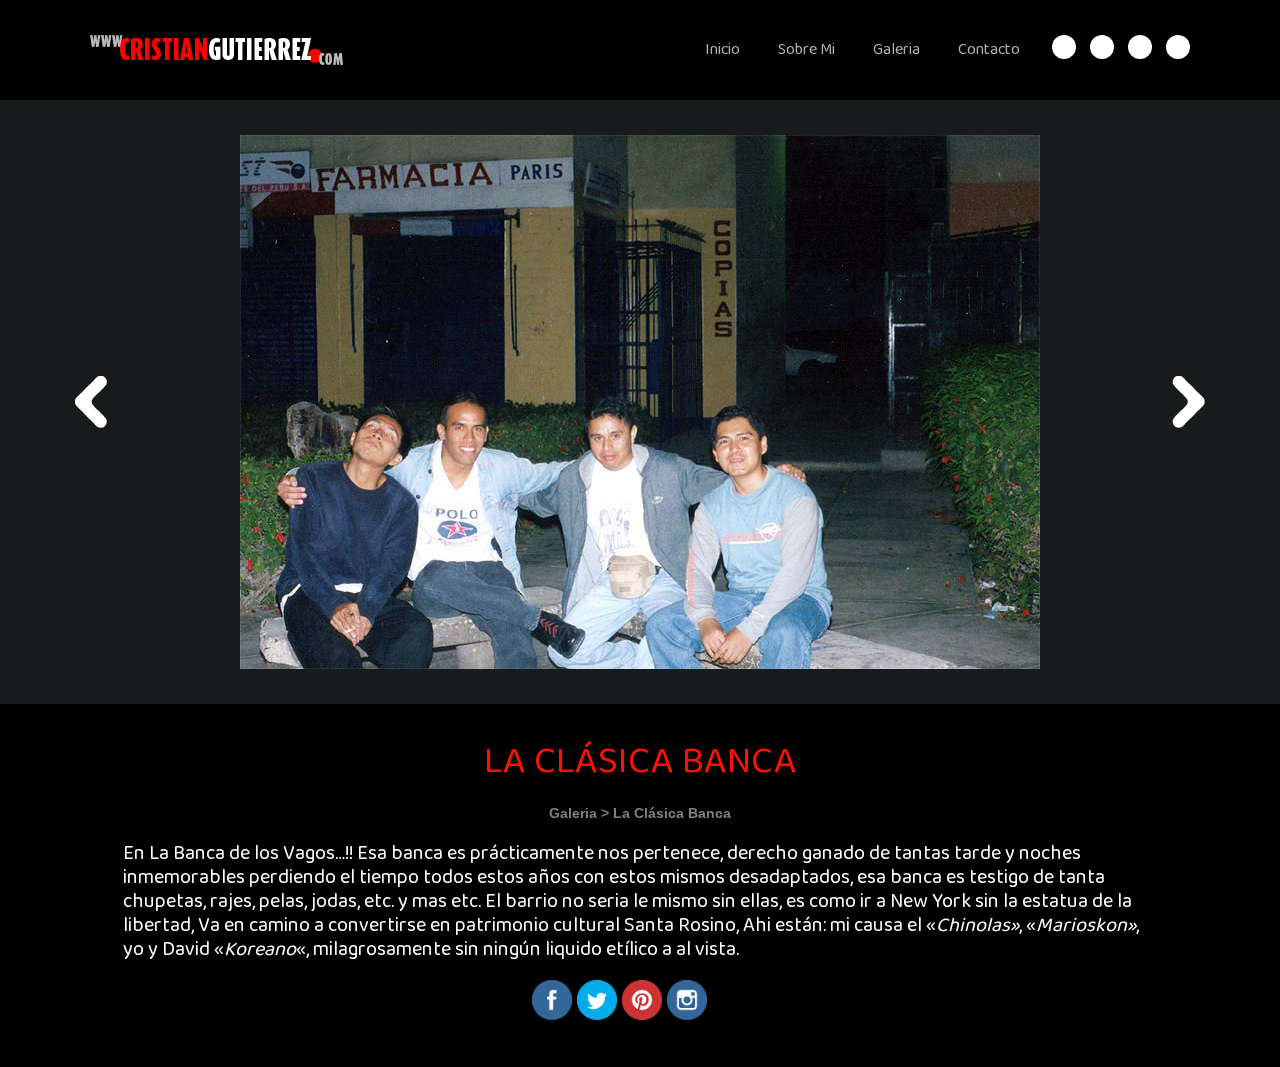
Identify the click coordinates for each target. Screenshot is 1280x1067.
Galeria (896, 49)
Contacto (989, 49)
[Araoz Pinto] (91, 402)
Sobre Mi (806, 49)
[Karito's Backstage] (1188, 402)
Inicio (722, 49)
